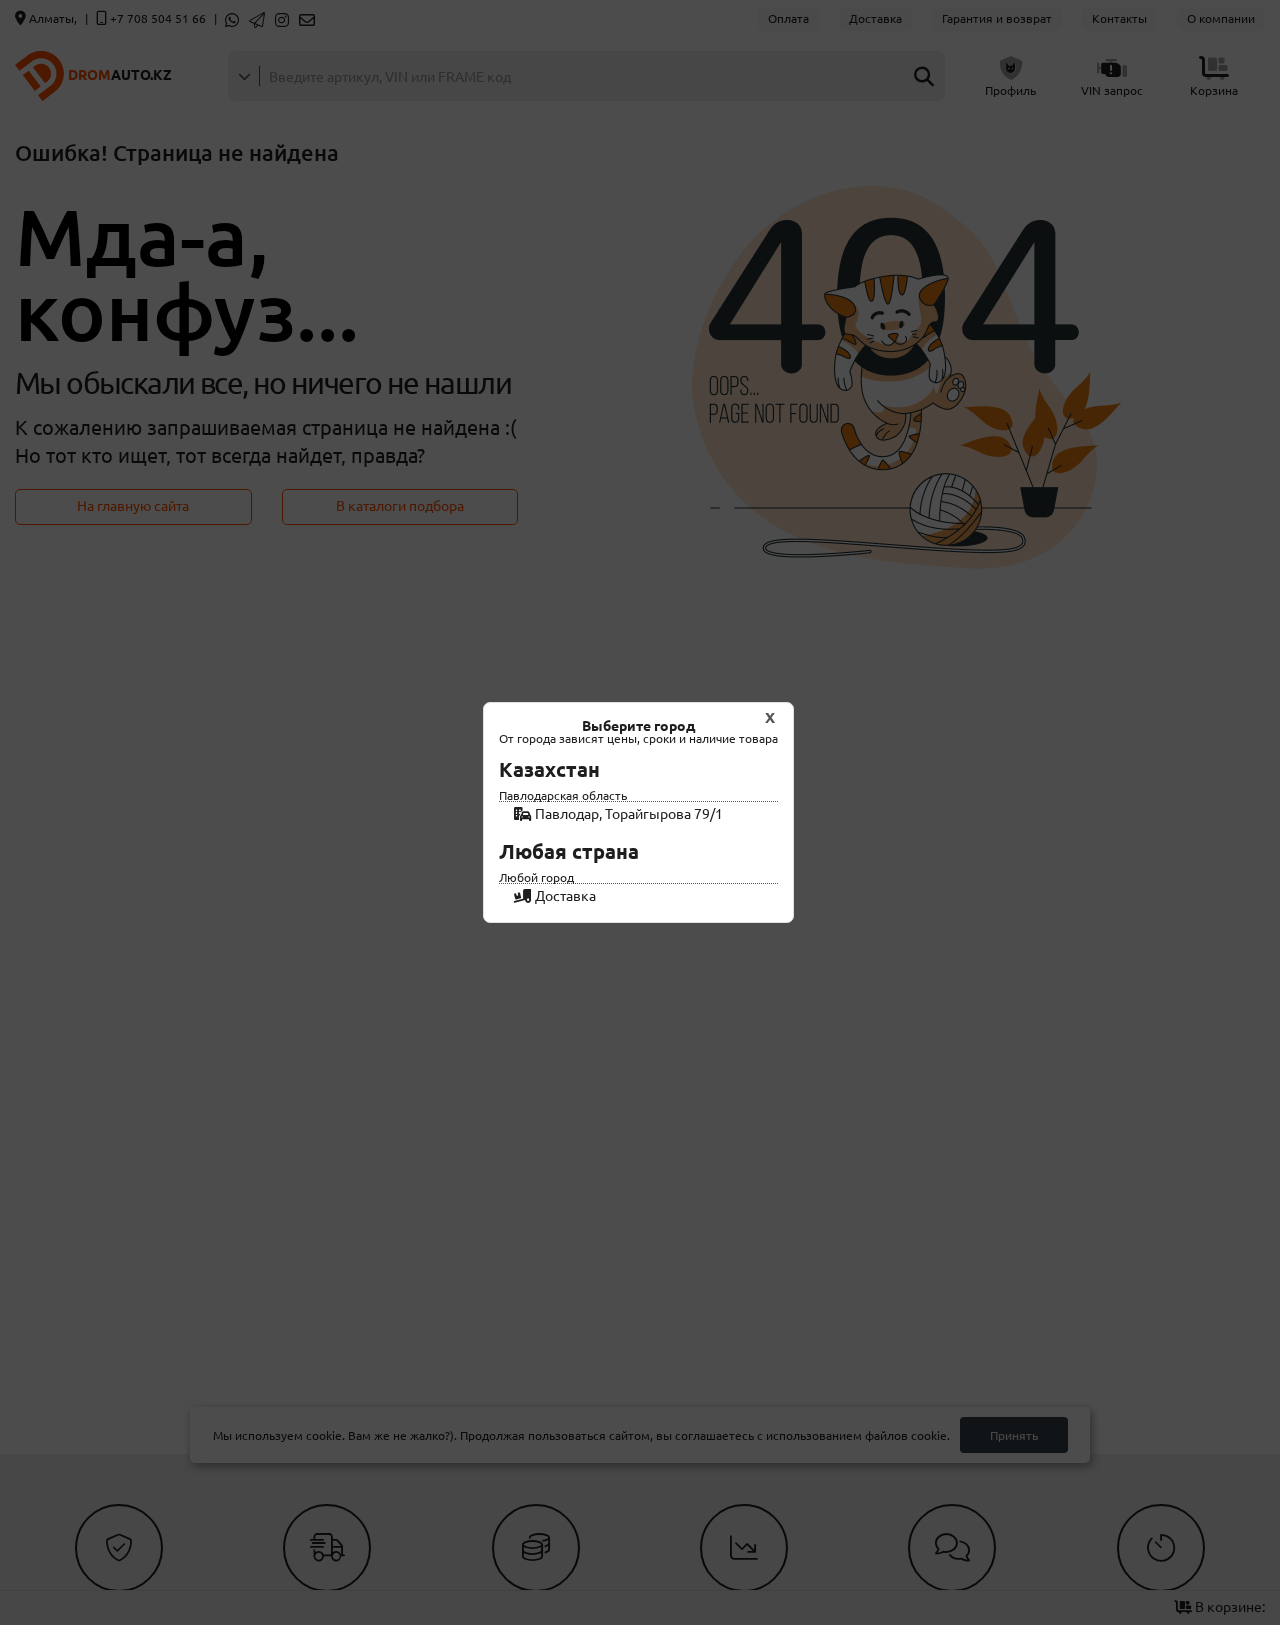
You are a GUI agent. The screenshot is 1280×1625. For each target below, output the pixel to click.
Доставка (564, 895)
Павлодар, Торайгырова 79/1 (627, 813)
